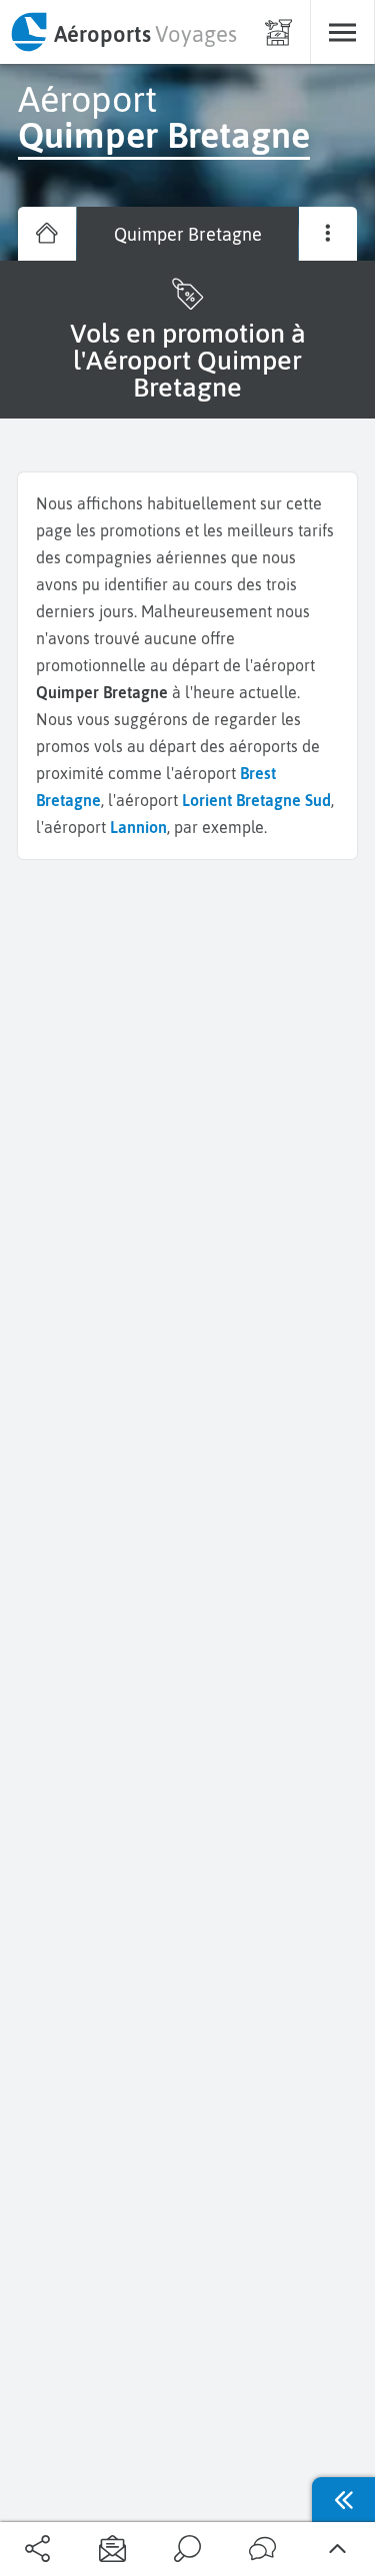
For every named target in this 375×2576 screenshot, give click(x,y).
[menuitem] (123, 32)
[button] (37, 2550)
